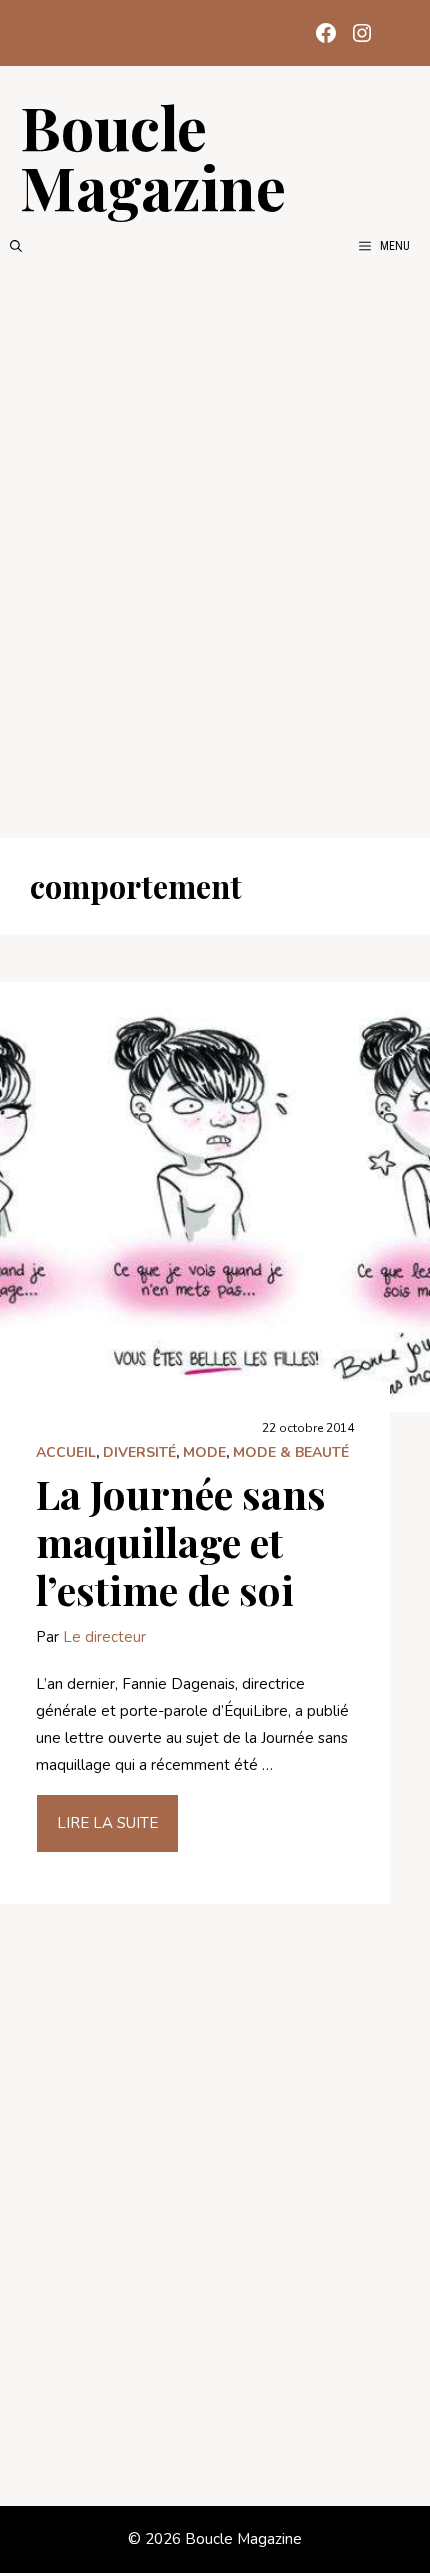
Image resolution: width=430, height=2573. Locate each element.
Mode (204, 1452)
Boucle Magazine (153, 156)
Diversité (139, 1452)
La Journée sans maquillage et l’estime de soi (181, 1541)
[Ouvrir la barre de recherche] (16, 246)
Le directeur (104, 1637)
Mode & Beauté (291, 1452)
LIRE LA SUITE (107, 1823)
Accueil (66, 1452)
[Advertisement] (215, 547)
